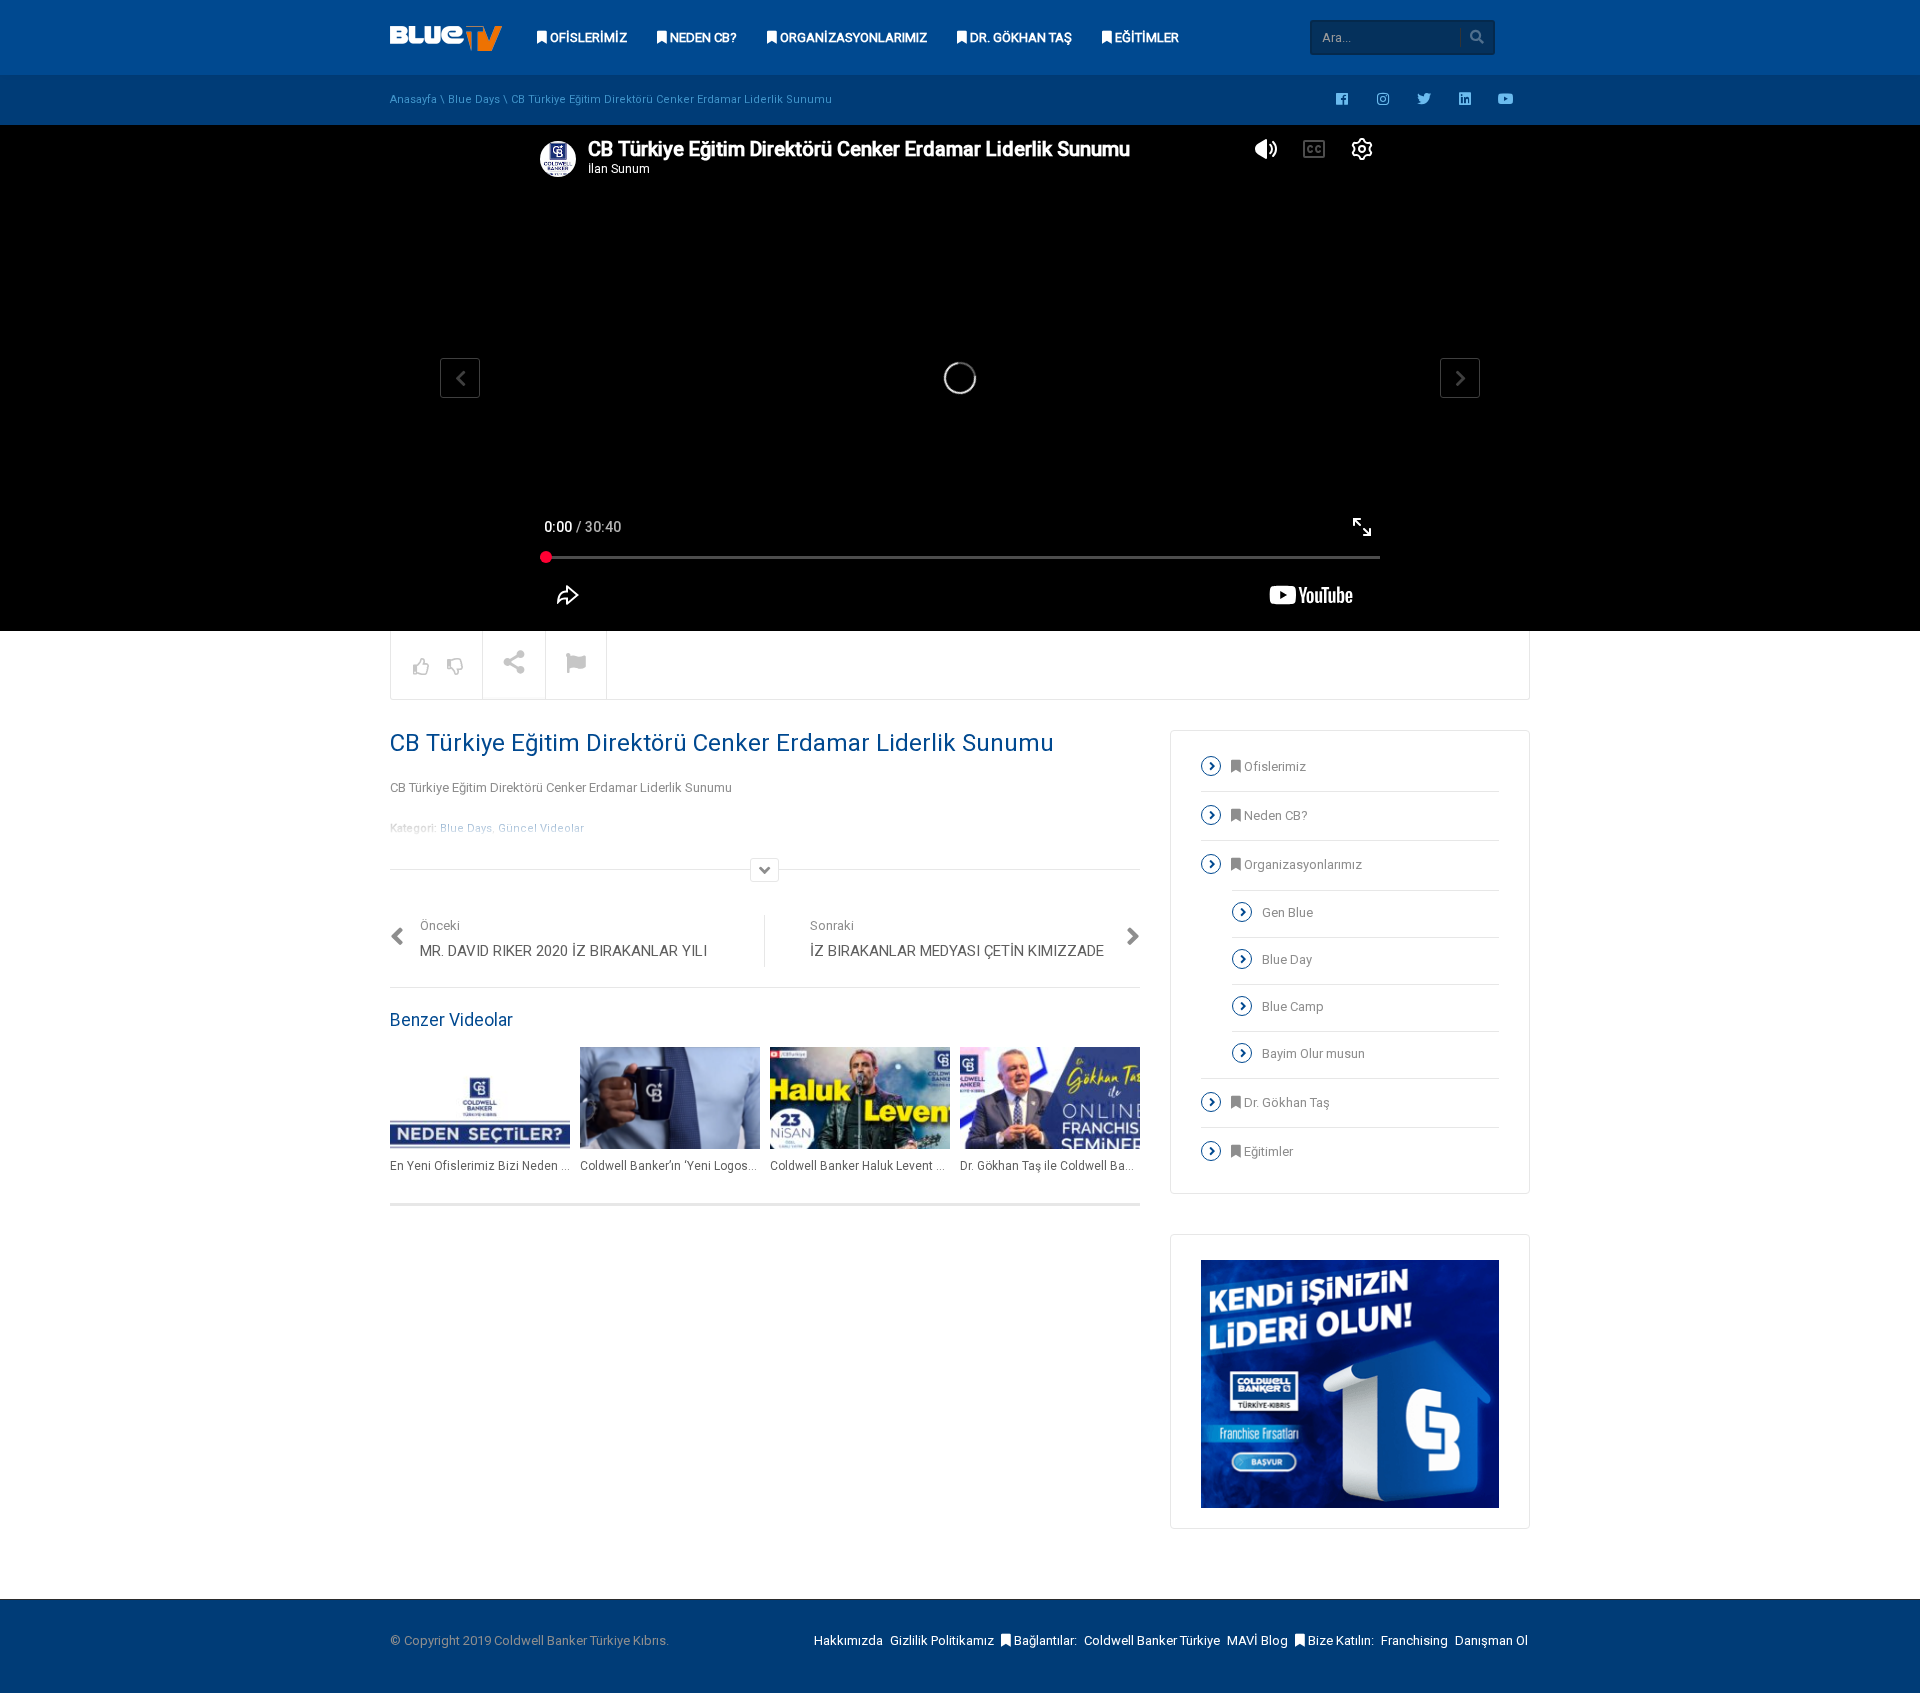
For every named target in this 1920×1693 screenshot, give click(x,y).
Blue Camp (1293, 1006)
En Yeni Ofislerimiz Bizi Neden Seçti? (492, 1166)
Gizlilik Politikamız (942, 1640)
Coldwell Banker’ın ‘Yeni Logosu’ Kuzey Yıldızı (705, 1166)
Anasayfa (413, 99)
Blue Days (474, 99)
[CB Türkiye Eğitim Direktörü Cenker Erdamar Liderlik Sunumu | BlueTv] (446, 37)
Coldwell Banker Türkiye (1152, 1640)
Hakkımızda (848, 1640)
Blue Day (1287, 959)
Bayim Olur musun (1313, 1053)
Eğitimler (1145, 37)
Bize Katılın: (1339, 1640)
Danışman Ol (1491, 1640)
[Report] (576, 665)
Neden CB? (702, 37)
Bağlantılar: (1044, 1640)
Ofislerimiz (587, 37)
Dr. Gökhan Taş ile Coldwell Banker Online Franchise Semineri (1129, 1166)
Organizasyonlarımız (852, 37)
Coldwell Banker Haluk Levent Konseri (874, 1166)
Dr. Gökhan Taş (1019, 37)
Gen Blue (1287, 912)
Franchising (1414, 1640)
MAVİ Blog (1257, 1640)
